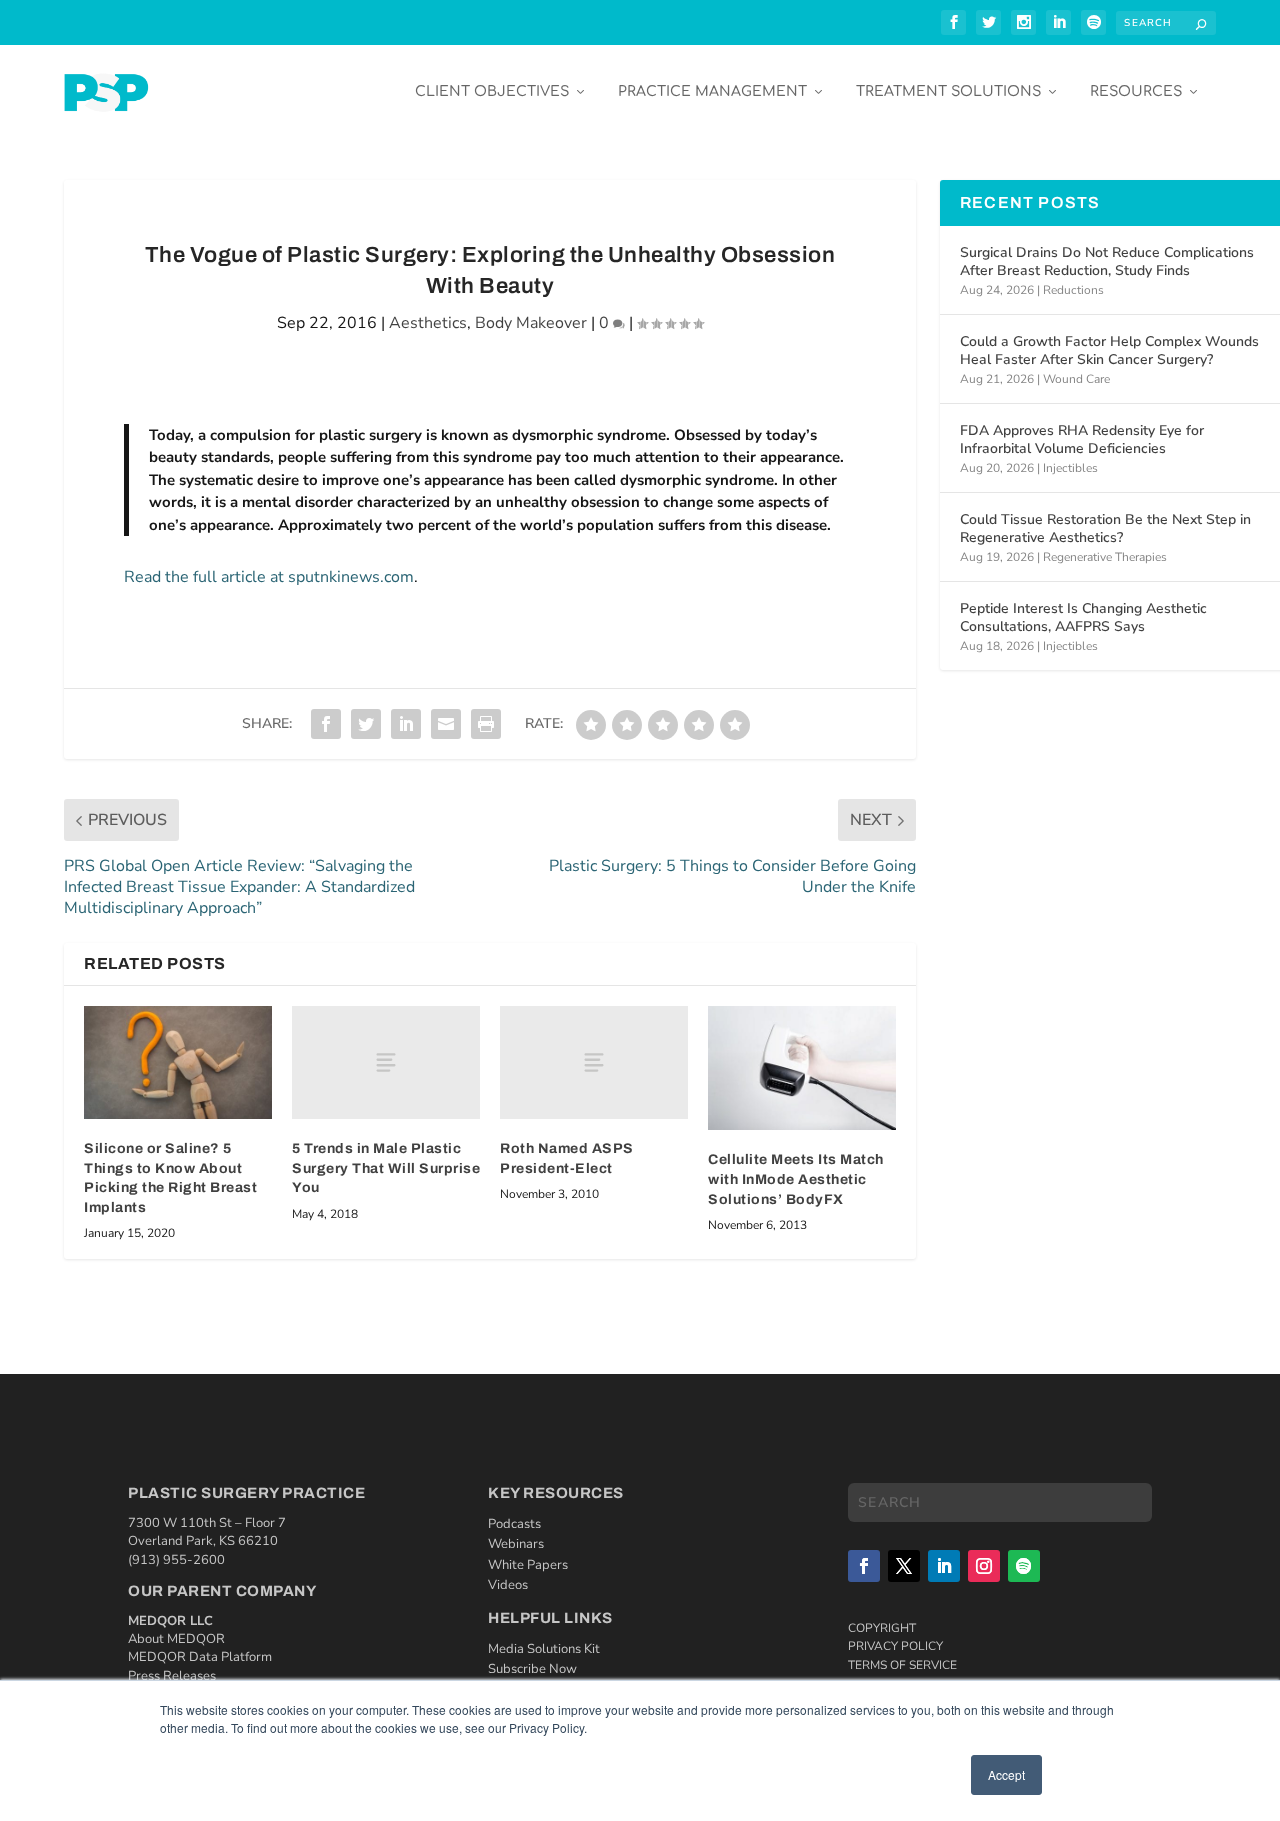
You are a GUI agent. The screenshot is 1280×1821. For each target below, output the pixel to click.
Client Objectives (492, 91)
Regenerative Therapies (1105, 557)
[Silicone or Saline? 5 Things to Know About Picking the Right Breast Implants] (178, 1062)
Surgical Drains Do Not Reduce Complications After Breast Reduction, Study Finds (1107, 261)
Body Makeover (531, 323)
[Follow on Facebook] (864, 1566)
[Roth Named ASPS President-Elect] (594, 1062)
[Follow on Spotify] (1024, 1566)
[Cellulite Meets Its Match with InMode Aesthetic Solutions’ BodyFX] (802, 1068)
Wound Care (1076, 379)
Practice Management (712, 91)
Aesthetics (428, 323)
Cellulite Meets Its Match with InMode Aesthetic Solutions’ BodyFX (796, 1179)
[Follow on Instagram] (984, 1566)
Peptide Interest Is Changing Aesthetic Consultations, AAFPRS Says (1083, 617)
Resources (1136, 91)
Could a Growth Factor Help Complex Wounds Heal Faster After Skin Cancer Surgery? (1109, 350)
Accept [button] (1006, 1774)
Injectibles (1070, 468)
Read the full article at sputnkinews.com (269, 577)
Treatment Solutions (948, 91)
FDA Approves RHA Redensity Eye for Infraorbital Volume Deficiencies (1082, 439)
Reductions (1073, 290)
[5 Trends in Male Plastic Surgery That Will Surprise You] (386, 1062)
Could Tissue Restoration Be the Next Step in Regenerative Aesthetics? (1105, 528)
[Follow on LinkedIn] (944, 1566)
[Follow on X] (904, 1566)
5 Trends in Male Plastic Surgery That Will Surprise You (386, 1168)
